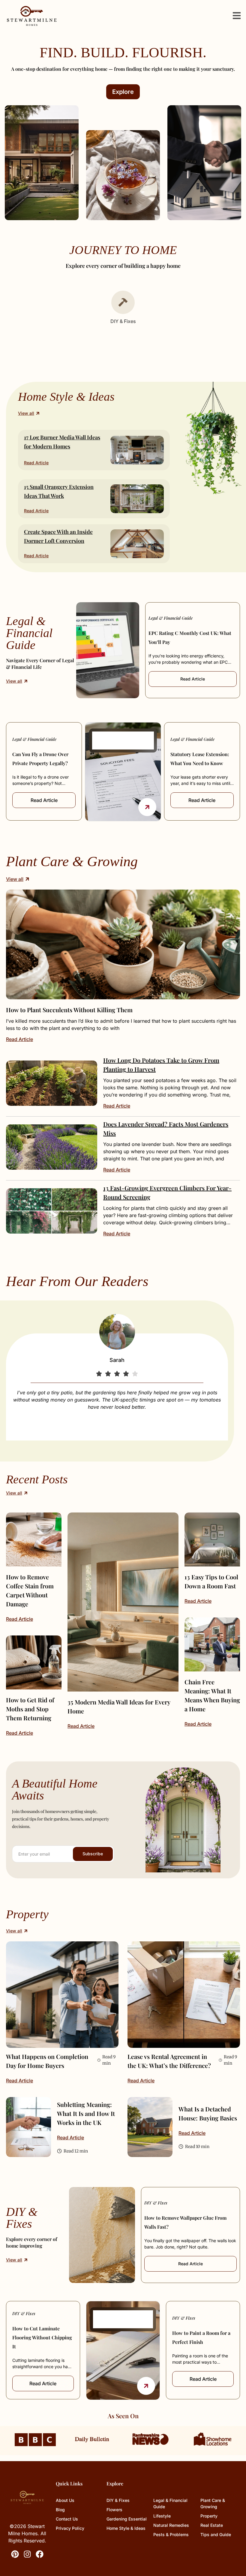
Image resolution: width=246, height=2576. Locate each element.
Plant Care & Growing (213, 2503)
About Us (65, 2500)
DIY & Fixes (156, 2203)
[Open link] (147, 807)
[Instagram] (27, 2554)
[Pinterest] (15, 2554)
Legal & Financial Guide (171, 618)
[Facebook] (40, 2554)
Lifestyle (162, 2516)
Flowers (114, 2510)
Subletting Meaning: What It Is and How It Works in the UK (86, 2113)
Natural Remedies (171, 2525)
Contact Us (67, 2519)
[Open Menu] (237, 16)
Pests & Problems (171, 2534)
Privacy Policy (70, 2528)
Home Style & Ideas (126, 2528)
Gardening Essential (127, 2519)
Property (209, 2516)
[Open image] (123, 944)
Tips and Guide (216, 2534)
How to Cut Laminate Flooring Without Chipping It (42, 2337)
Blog (60, 2510)
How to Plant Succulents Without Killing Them (69, 1010)
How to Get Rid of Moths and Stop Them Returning (30, 1709)
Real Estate (212, 2525)
